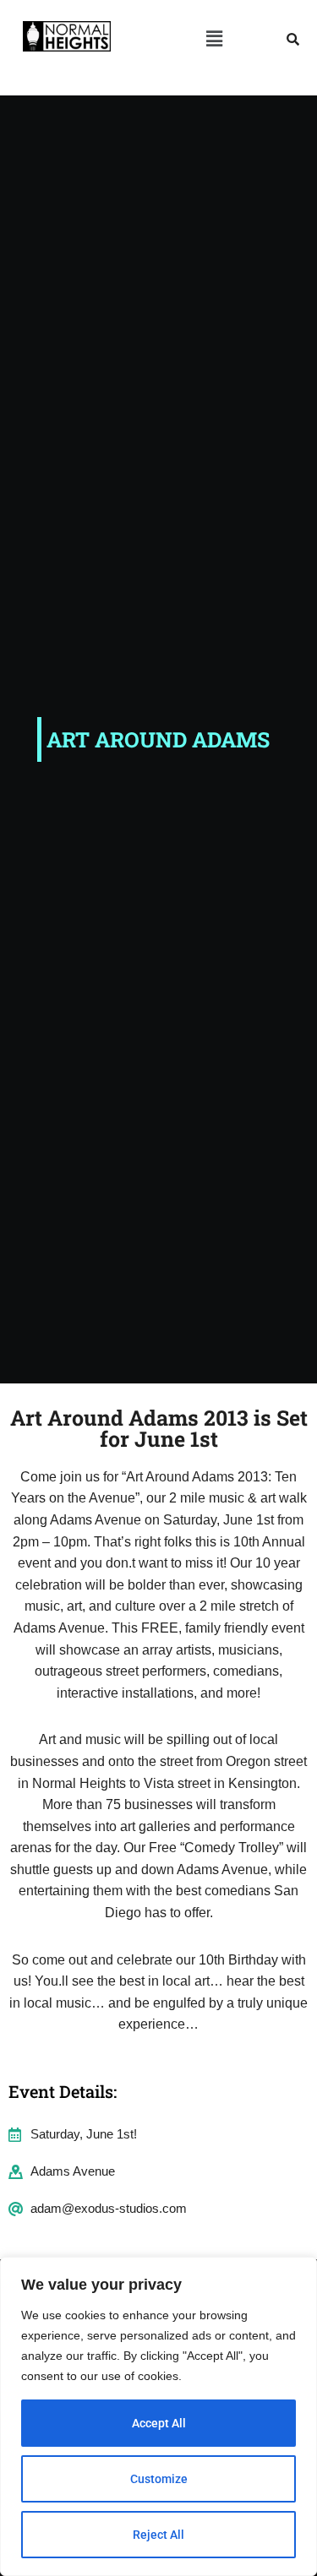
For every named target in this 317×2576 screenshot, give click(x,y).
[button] (214, 39)
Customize (159, 2479)
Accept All (159, 2423)
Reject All (158, 2535)
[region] (158, 2416)
